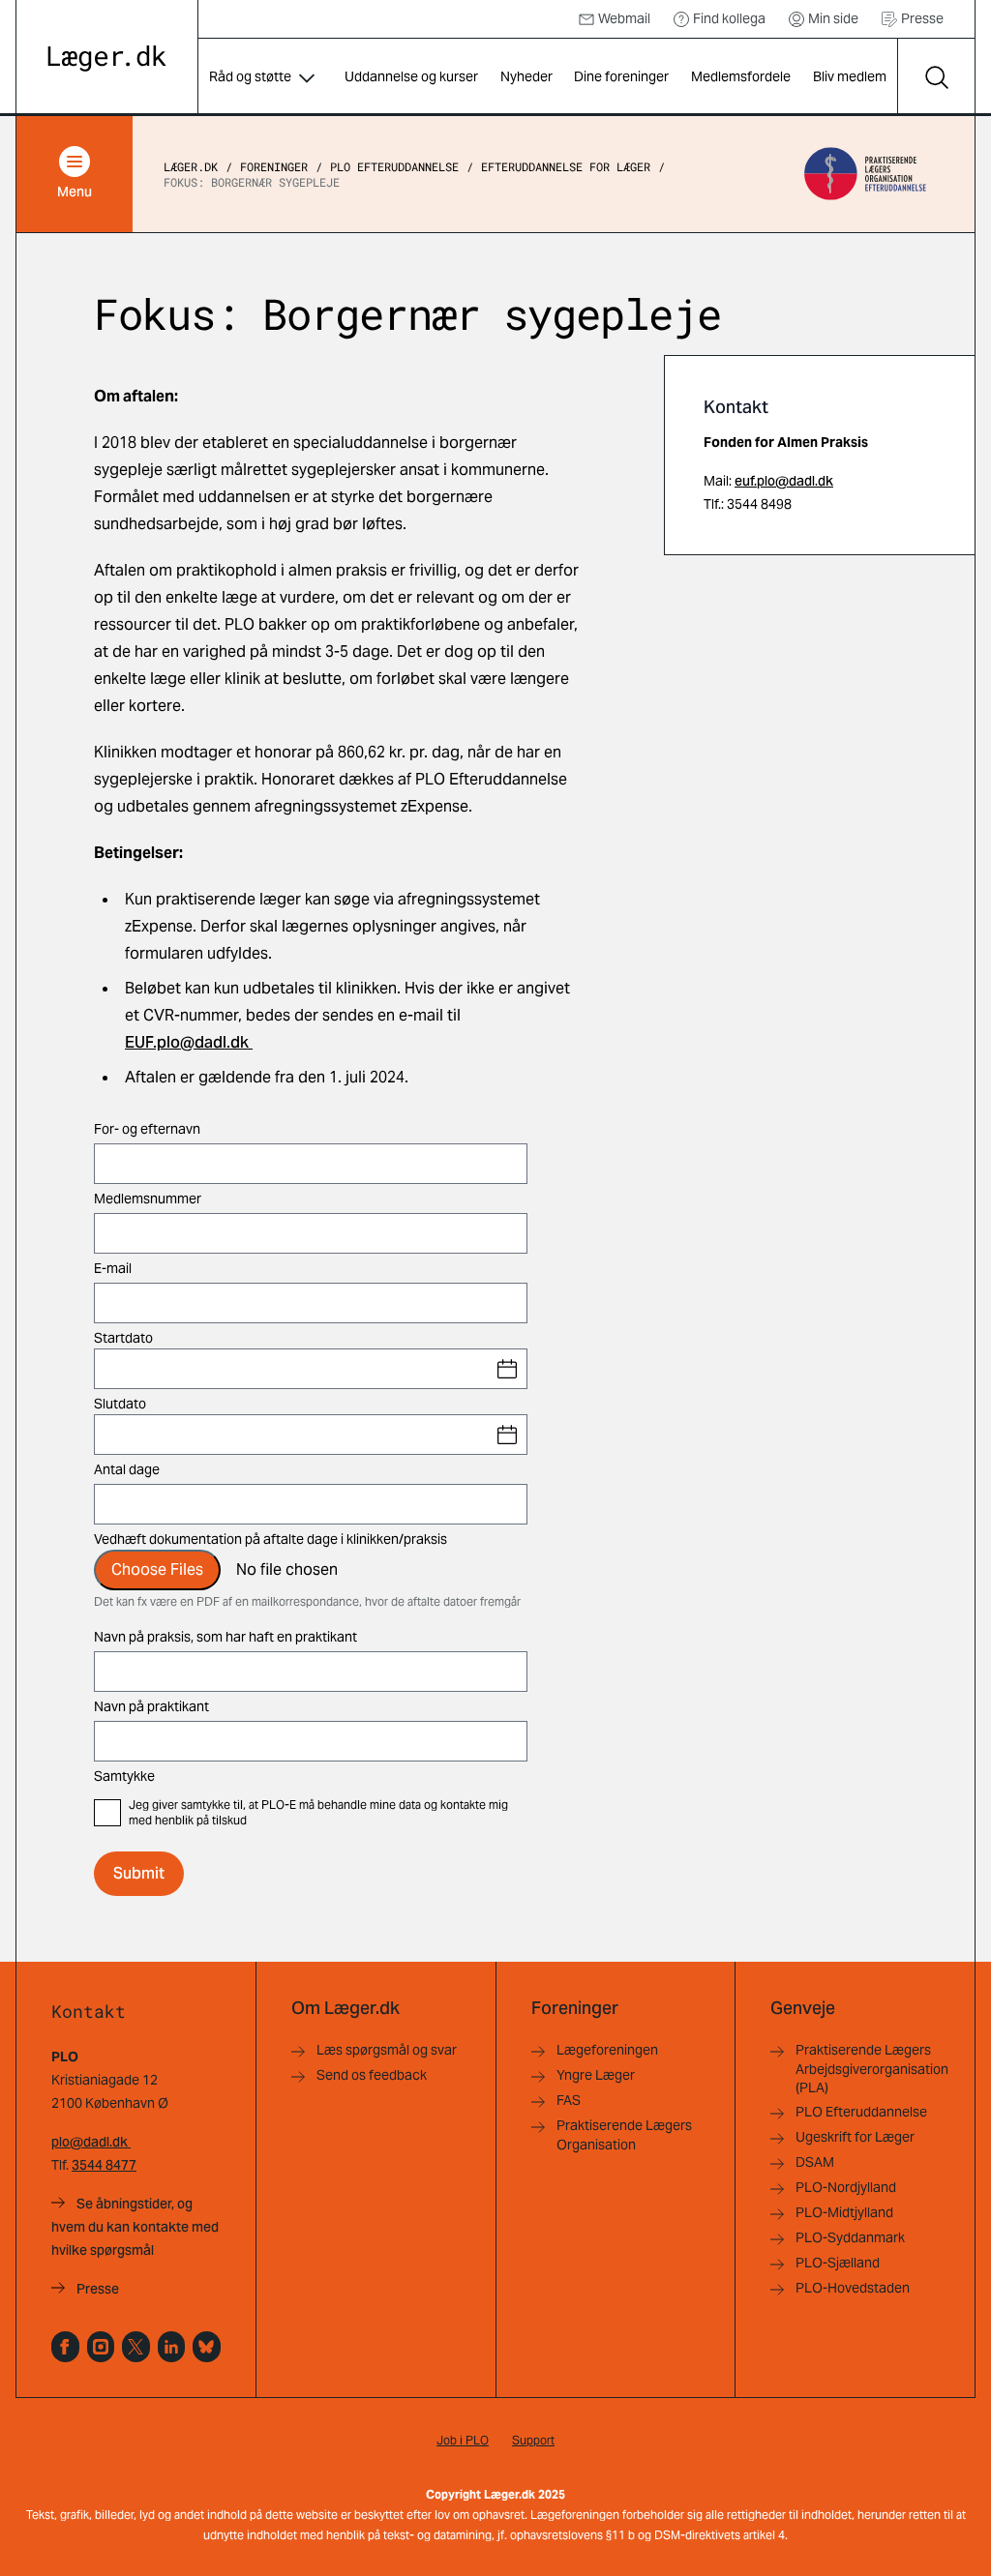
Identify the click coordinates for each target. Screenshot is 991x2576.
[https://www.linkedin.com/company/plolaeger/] (172, 2347)
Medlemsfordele (741, 76)
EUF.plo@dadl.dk (187, 1042)
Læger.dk (191, 166)
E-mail (113, 1268)
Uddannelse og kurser (411, 76)
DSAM (815, 2162)
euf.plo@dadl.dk (784, 481)
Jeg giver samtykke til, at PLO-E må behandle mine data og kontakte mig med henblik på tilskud (318, 1813)
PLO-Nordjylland (846, 2187)
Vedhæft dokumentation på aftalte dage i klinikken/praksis (270, 1539)
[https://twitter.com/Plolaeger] (136, 2347)
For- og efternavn (147, 1129)
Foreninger (274, 166)
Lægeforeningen (607, 2050)
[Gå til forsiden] (107, 59)
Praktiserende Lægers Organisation (624, 2134)
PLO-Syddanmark (850, 2237)
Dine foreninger (621, 76)
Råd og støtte (250, 76)
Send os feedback (372, 2075)
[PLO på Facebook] (65, 2347)
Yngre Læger (596, 2075)
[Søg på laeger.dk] (936, 77)
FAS (569, 2100)
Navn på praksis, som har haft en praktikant (225, 1637)
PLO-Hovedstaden (853, 2288)
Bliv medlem (850, 76)
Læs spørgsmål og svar (387, 2050)
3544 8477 (104, 2165)
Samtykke (124, 1776)
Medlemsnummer (148, 1199)
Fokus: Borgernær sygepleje (252, 182)
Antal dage (127, 1469)
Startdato (123, 1338)
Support (533, 2440)
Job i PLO (463, 2440)
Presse (922, 18)
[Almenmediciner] (101, 2347)
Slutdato (120, 1404)
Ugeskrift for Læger (855, 2137)
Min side (833, 18)
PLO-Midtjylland (844, 2212)
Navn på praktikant (151, 1706)
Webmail (624, 18)
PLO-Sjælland (838, 2263)
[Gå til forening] (865, 174)
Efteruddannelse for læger (566, 166)
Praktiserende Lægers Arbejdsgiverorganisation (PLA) (872, 2069)
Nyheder (526, 76)
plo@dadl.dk (91, 2142)
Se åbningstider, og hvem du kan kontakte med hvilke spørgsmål (135, 2227)
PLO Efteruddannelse (394, 166)
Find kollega (729, 18)
